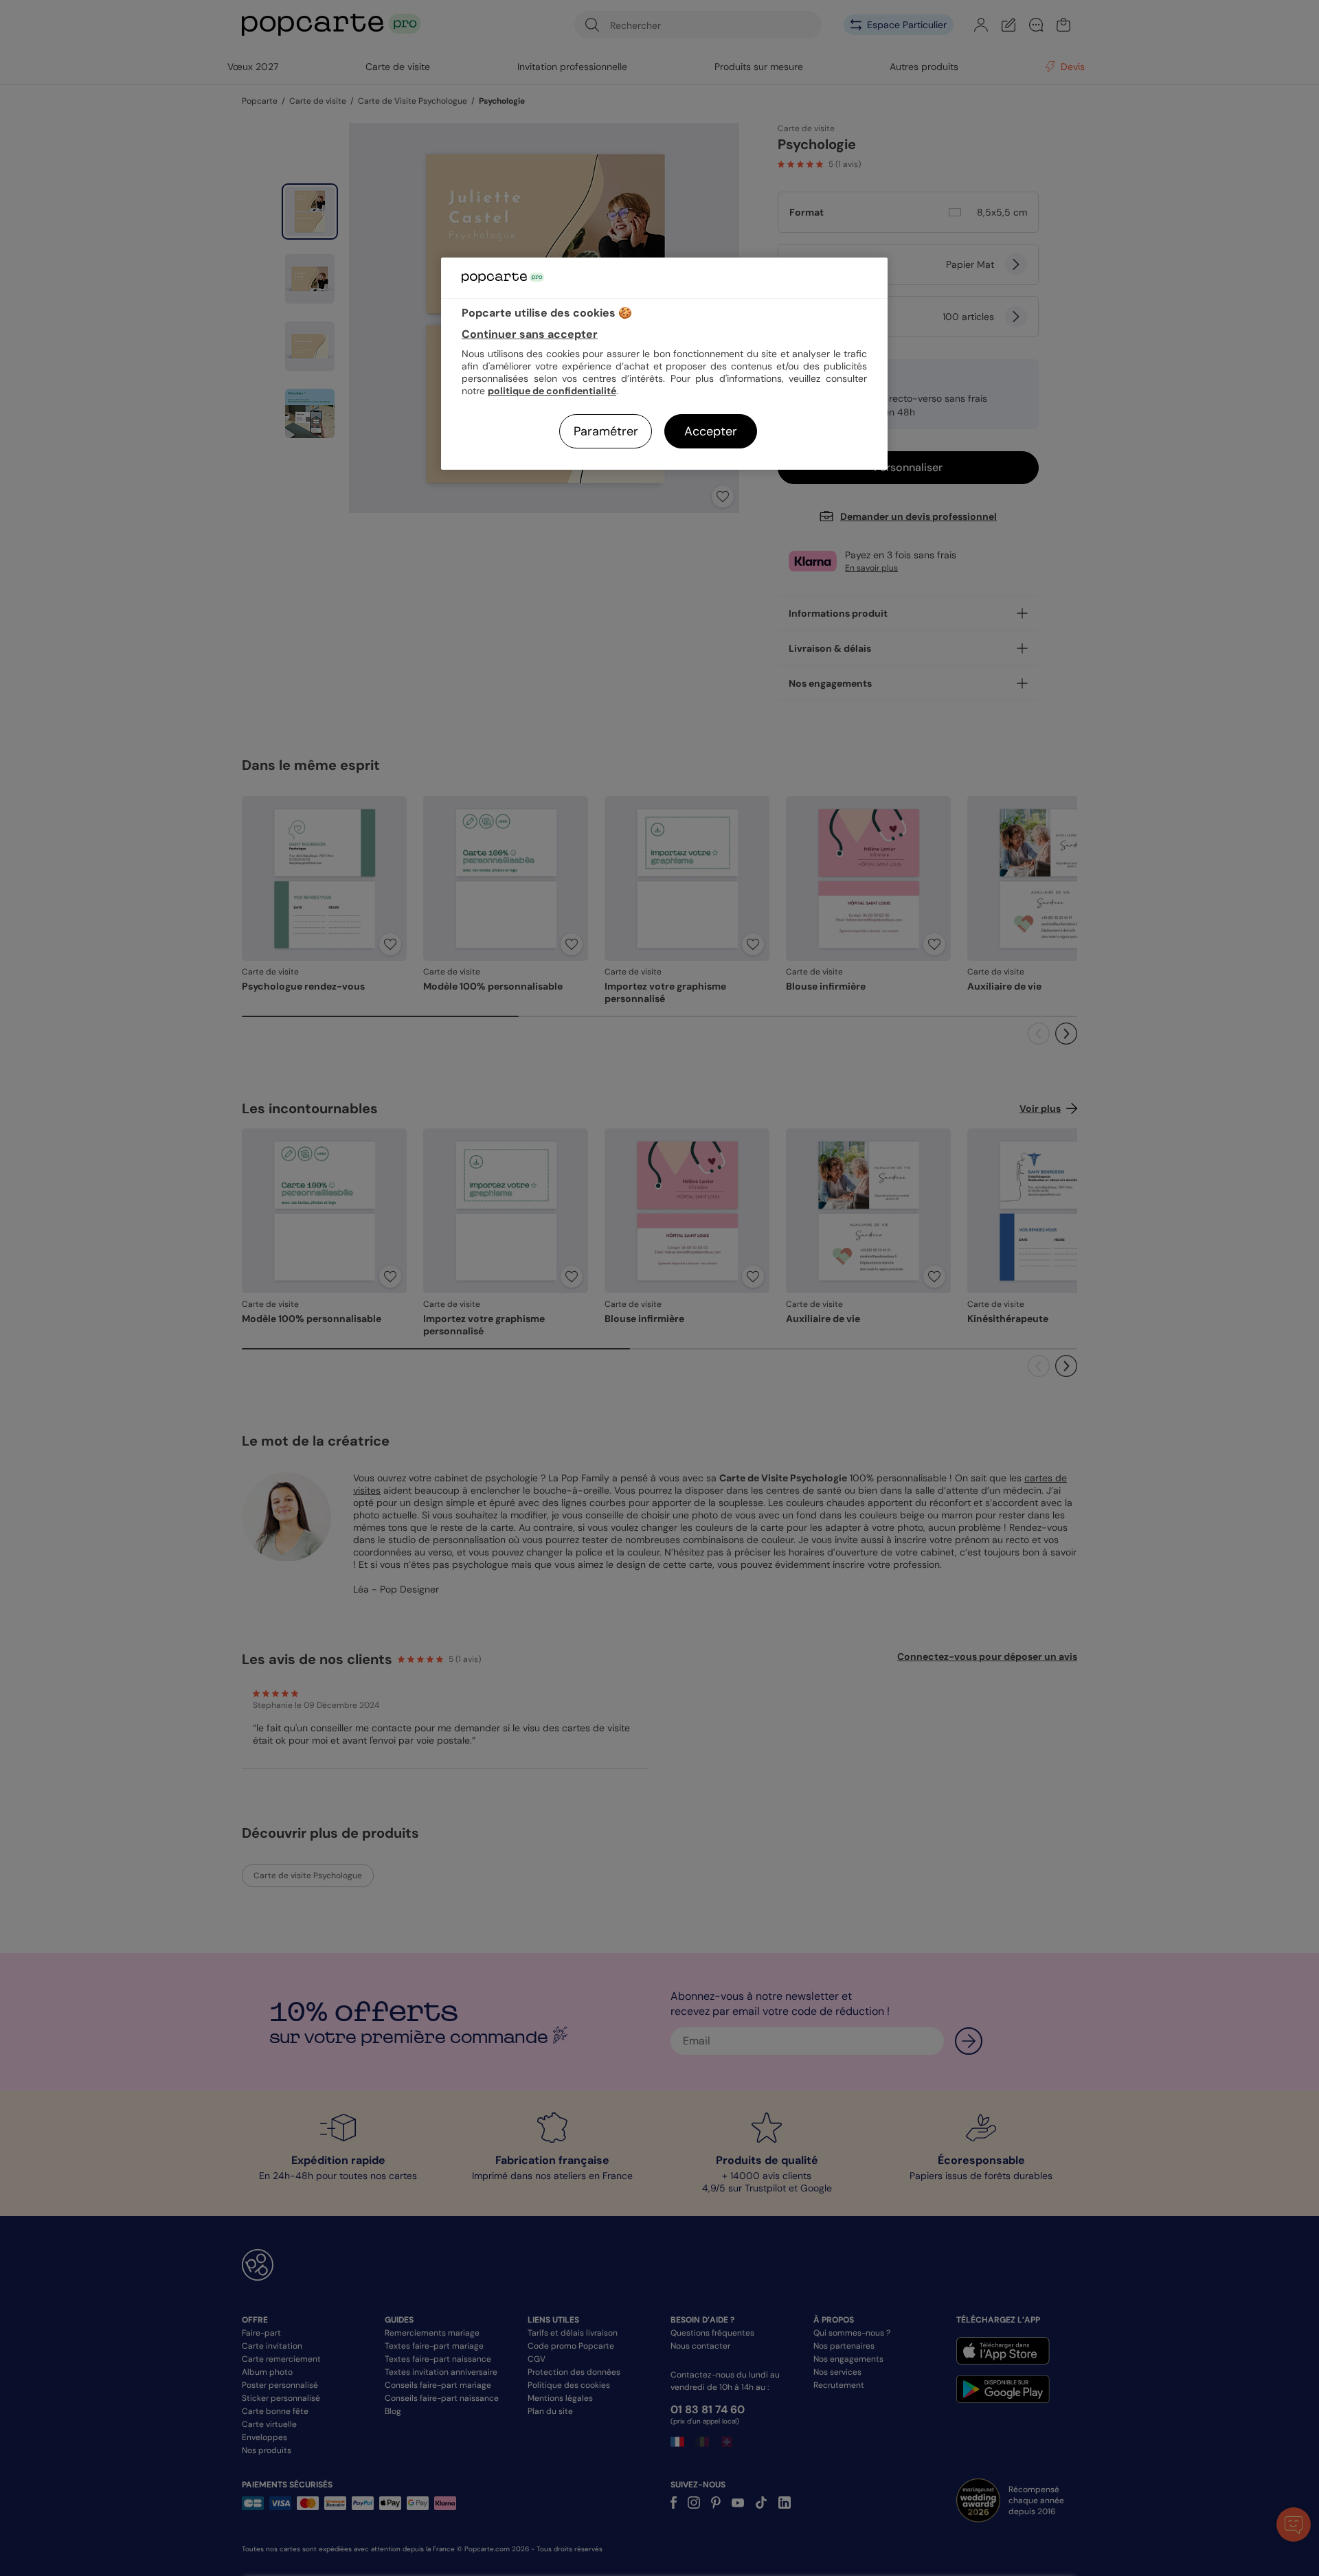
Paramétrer (606, 431)
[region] (664, 364)
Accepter (711, 431)
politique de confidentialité (552, 391)
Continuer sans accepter (530, 334)
